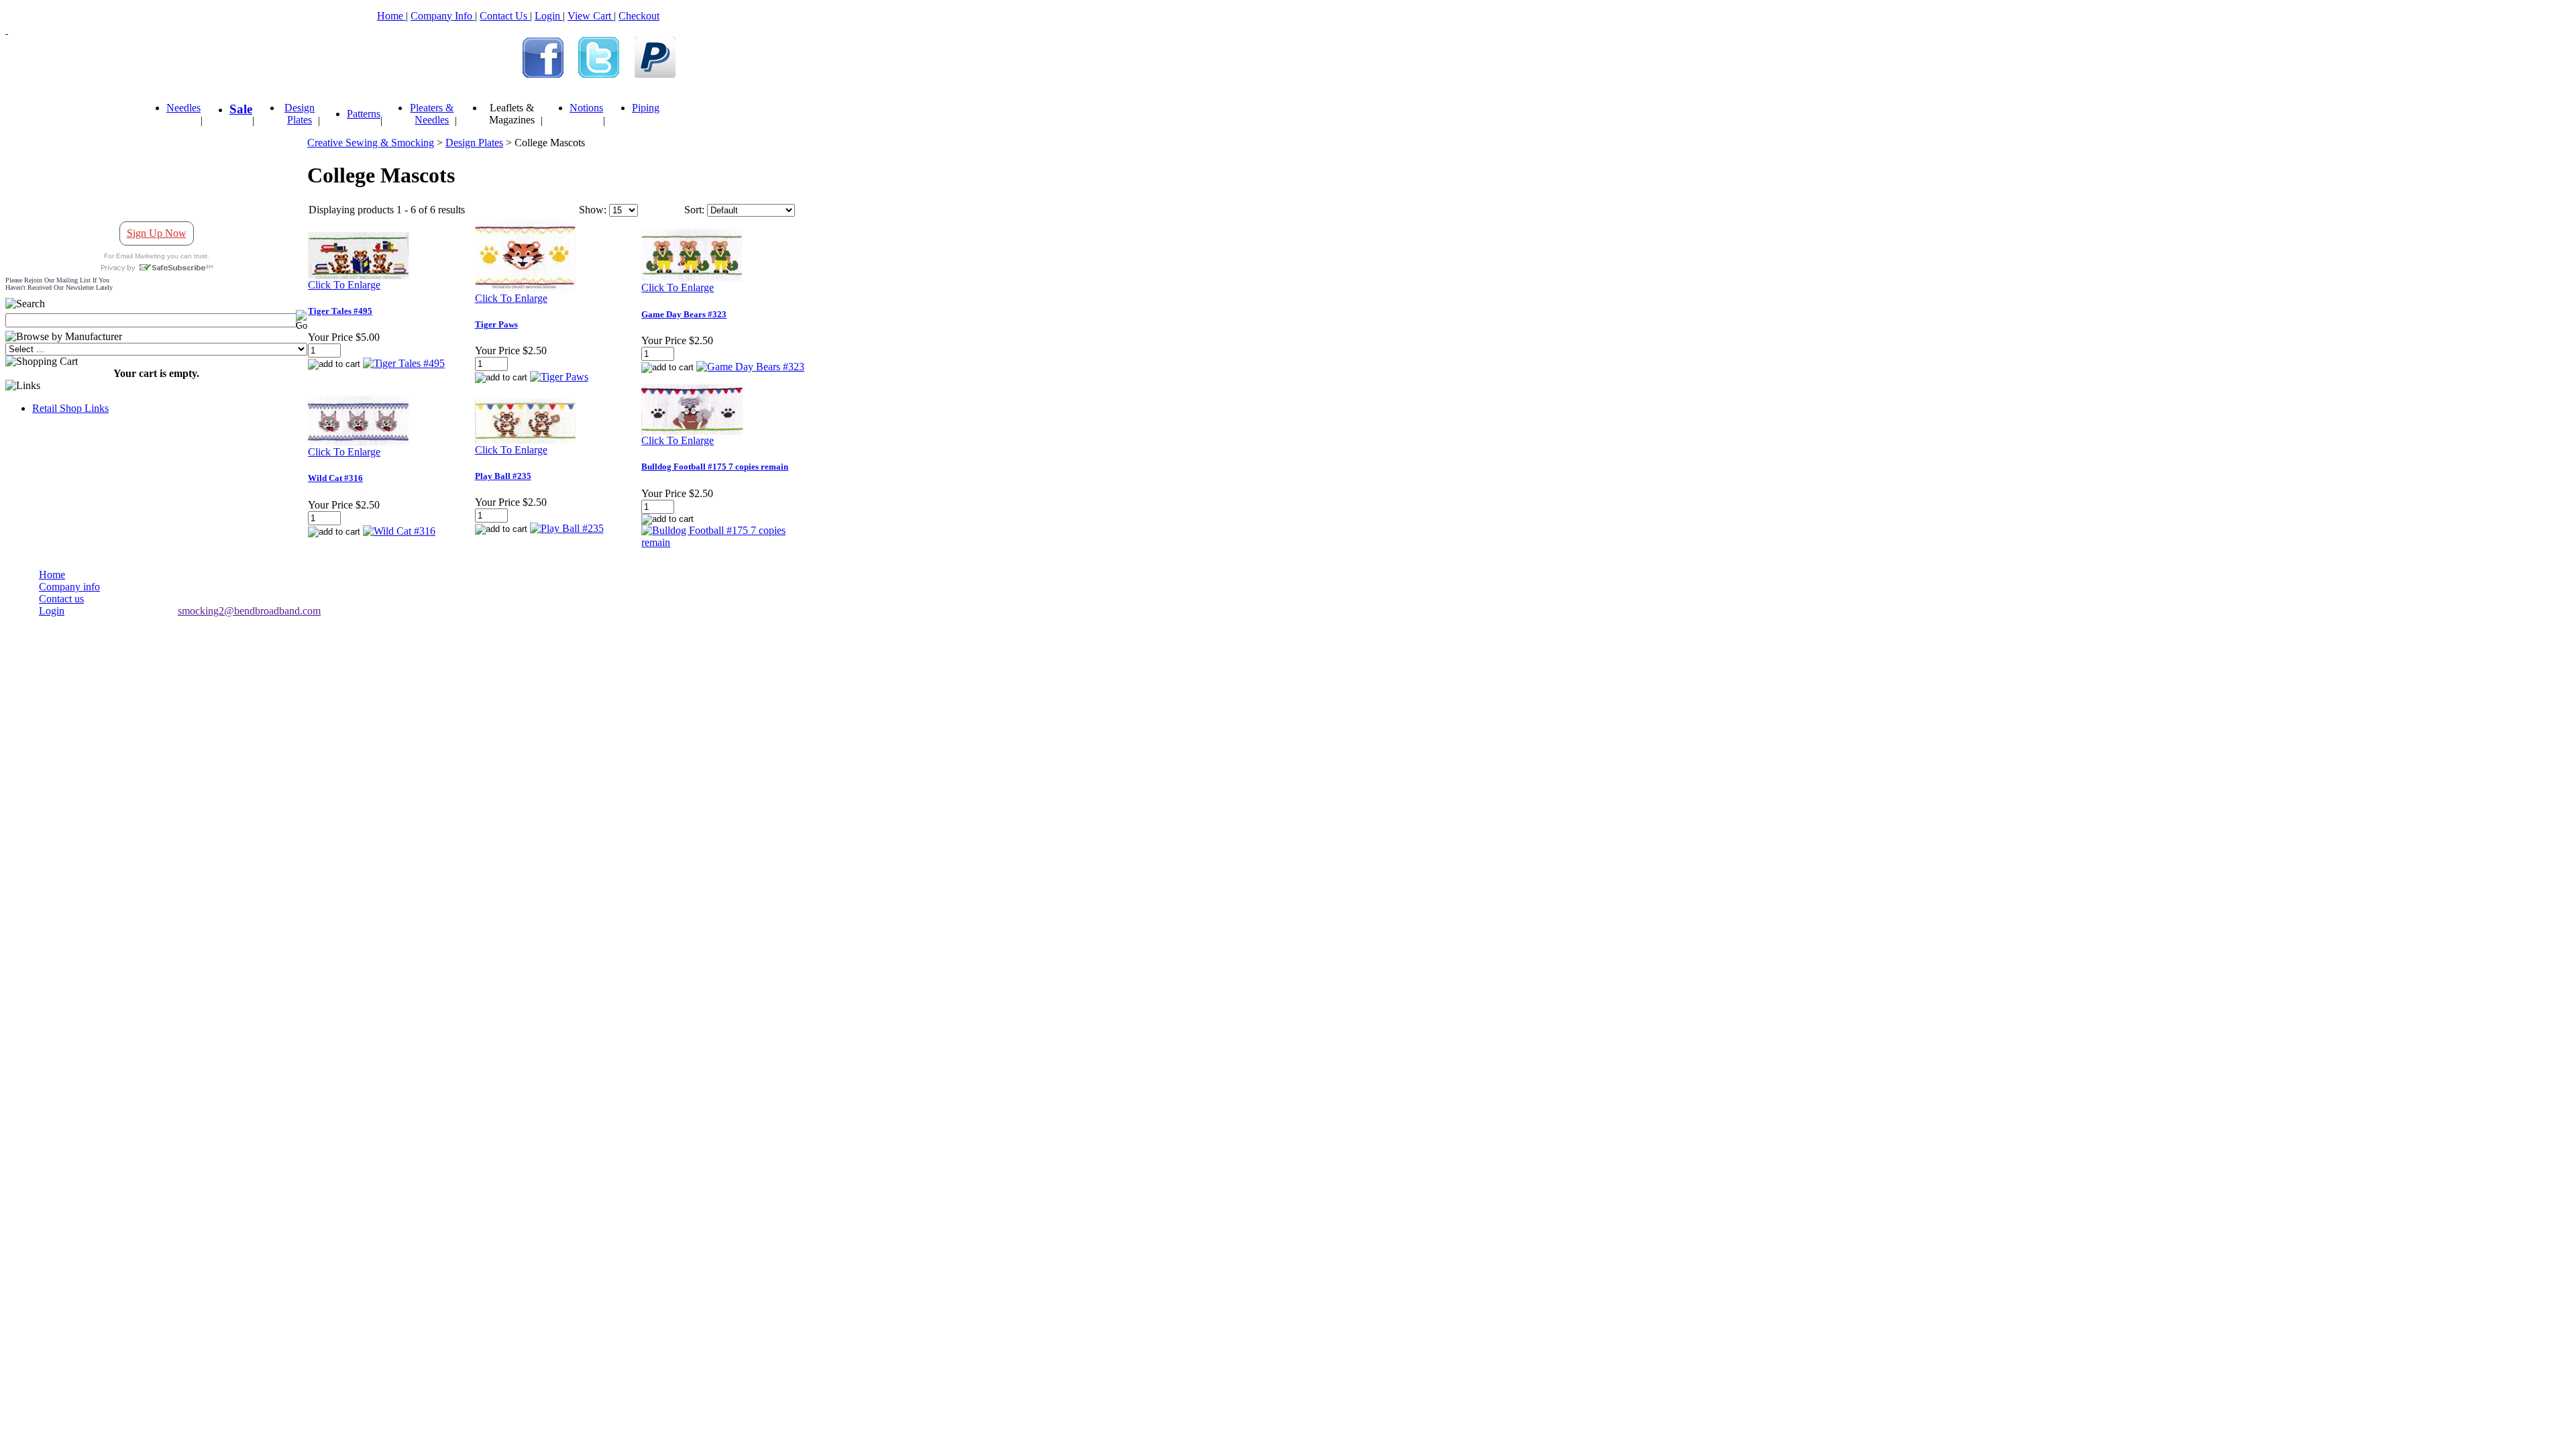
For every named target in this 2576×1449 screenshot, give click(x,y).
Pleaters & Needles (432, 114)
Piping (646, 108)
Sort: (694, 210)
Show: (593, 210)
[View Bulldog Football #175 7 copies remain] (724, 542)
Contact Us (505, 16)
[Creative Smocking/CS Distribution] (543, 74)
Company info (69, 587)
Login (549, 16)
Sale (241, 109)
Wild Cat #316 (335, 478)
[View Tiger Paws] (559, 377)
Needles (183, 108)
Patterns (364, 114)
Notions (586, 108)
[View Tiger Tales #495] (404, 363)
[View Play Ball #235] (567, 528)
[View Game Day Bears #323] (750, 367)
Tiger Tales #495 (340, 311)
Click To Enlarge (344, 285)
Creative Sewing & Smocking (371, 143)
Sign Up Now (157, 233)
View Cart (591, 16)
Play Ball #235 (503, 476)
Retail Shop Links (70, 408)
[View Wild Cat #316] (399, 531)
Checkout (639, 16)
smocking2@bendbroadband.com (249, 611)
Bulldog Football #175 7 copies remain (715, 467)
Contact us (61, 599)
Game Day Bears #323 (684, 314)
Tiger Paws (496, 324)
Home (391, 16)
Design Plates (300, 114)
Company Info (443, 16)
